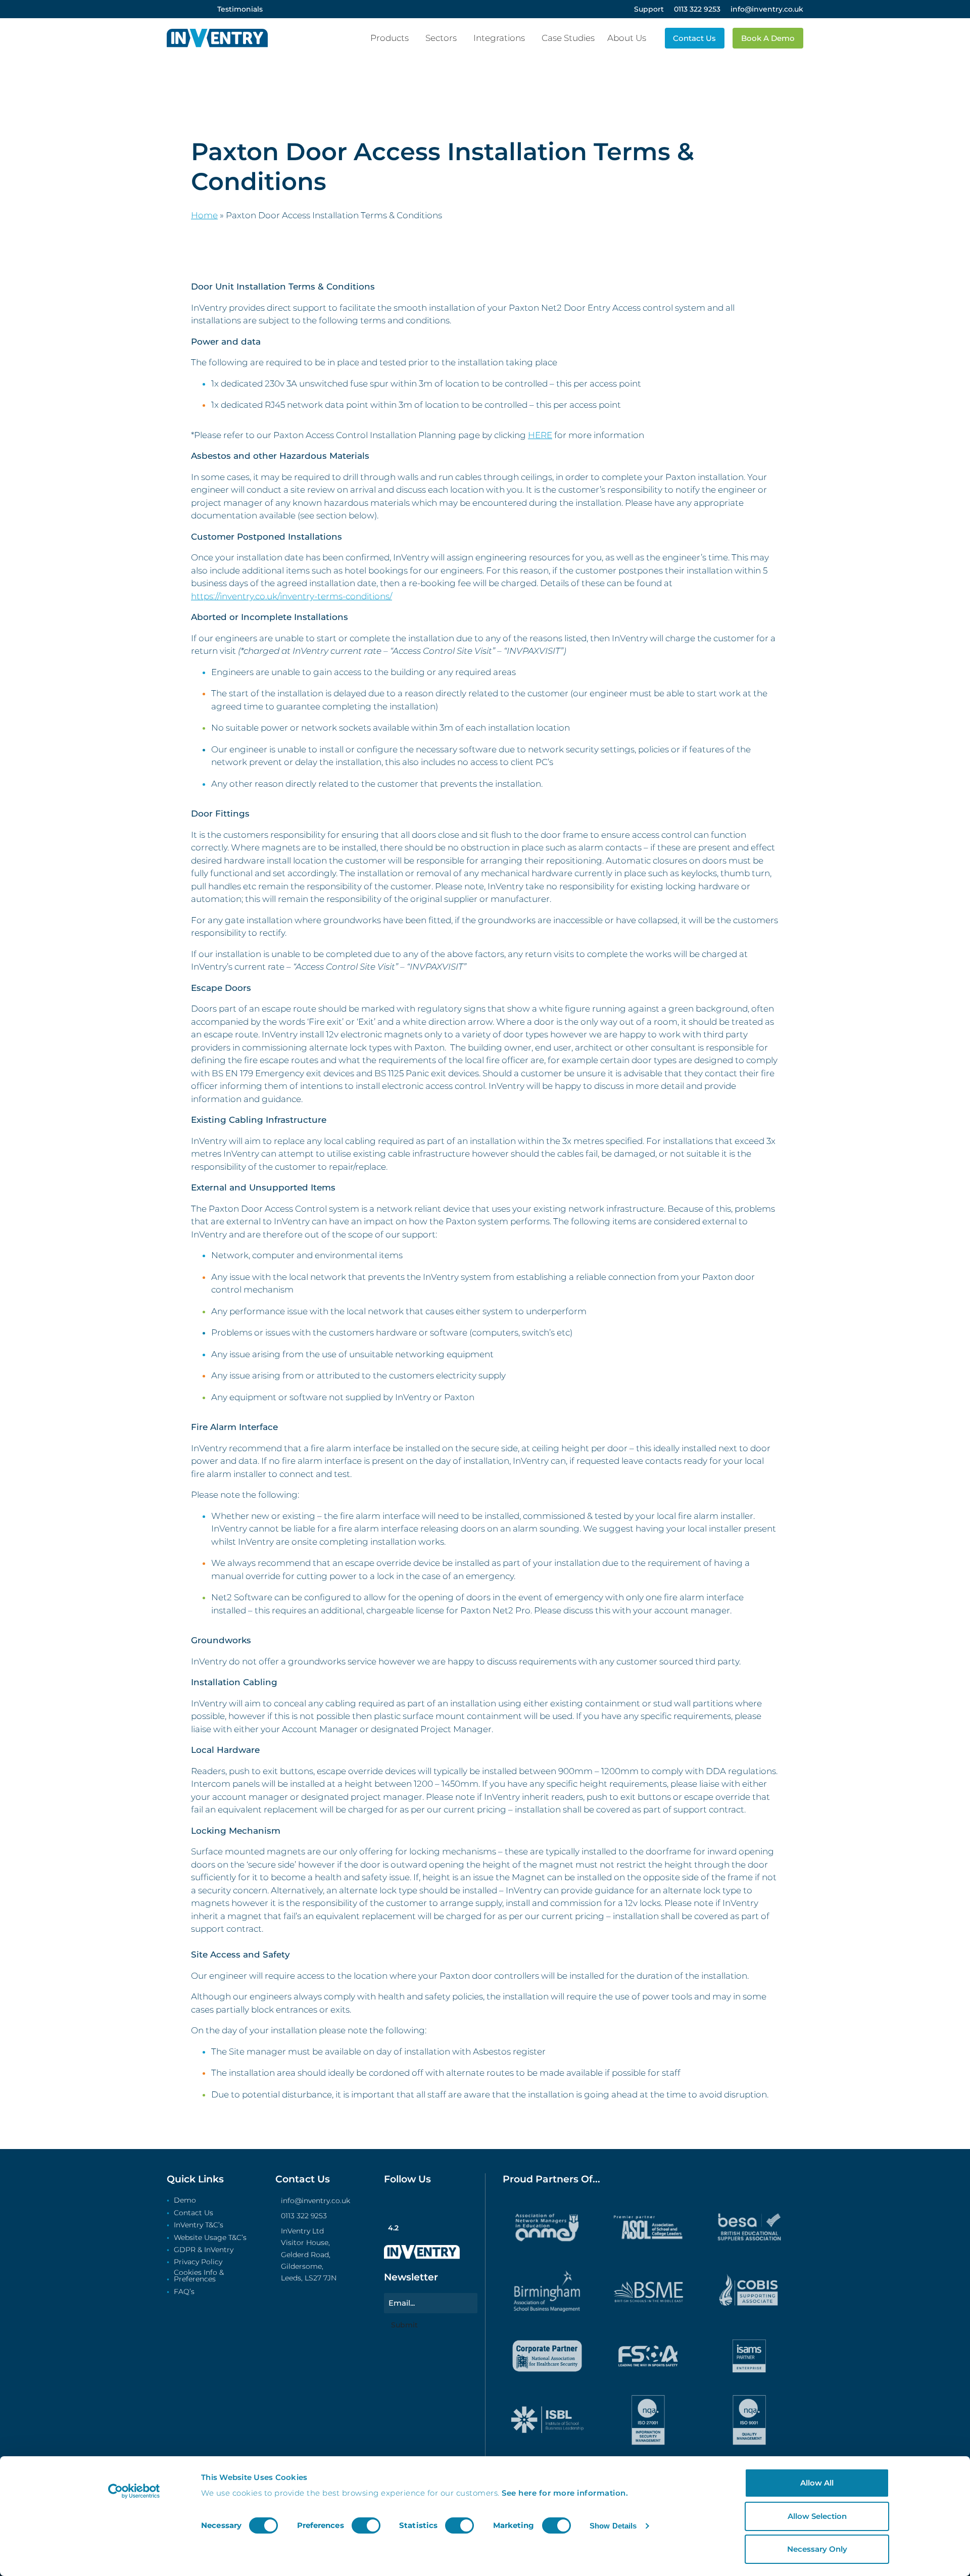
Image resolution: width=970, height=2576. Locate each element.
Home (204, 215)
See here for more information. (565, 2493)
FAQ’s (184, 2292)
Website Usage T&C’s (210, 2238)
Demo (185, 2201)
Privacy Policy (198, 2262)
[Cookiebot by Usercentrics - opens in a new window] (134, 2491)
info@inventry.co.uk (316, 2201)
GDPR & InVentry (204, 2250)
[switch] (366, 2525)
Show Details (613, 2526)
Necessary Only (817, 2549)
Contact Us (193, 2213)
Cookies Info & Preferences (199, 2276)
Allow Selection (817, 2516)
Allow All (817, 2483)
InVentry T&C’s (199, 2225)
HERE (540, 435)
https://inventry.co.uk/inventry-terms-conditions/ (292, 596)
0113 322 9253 (304, 2216)
